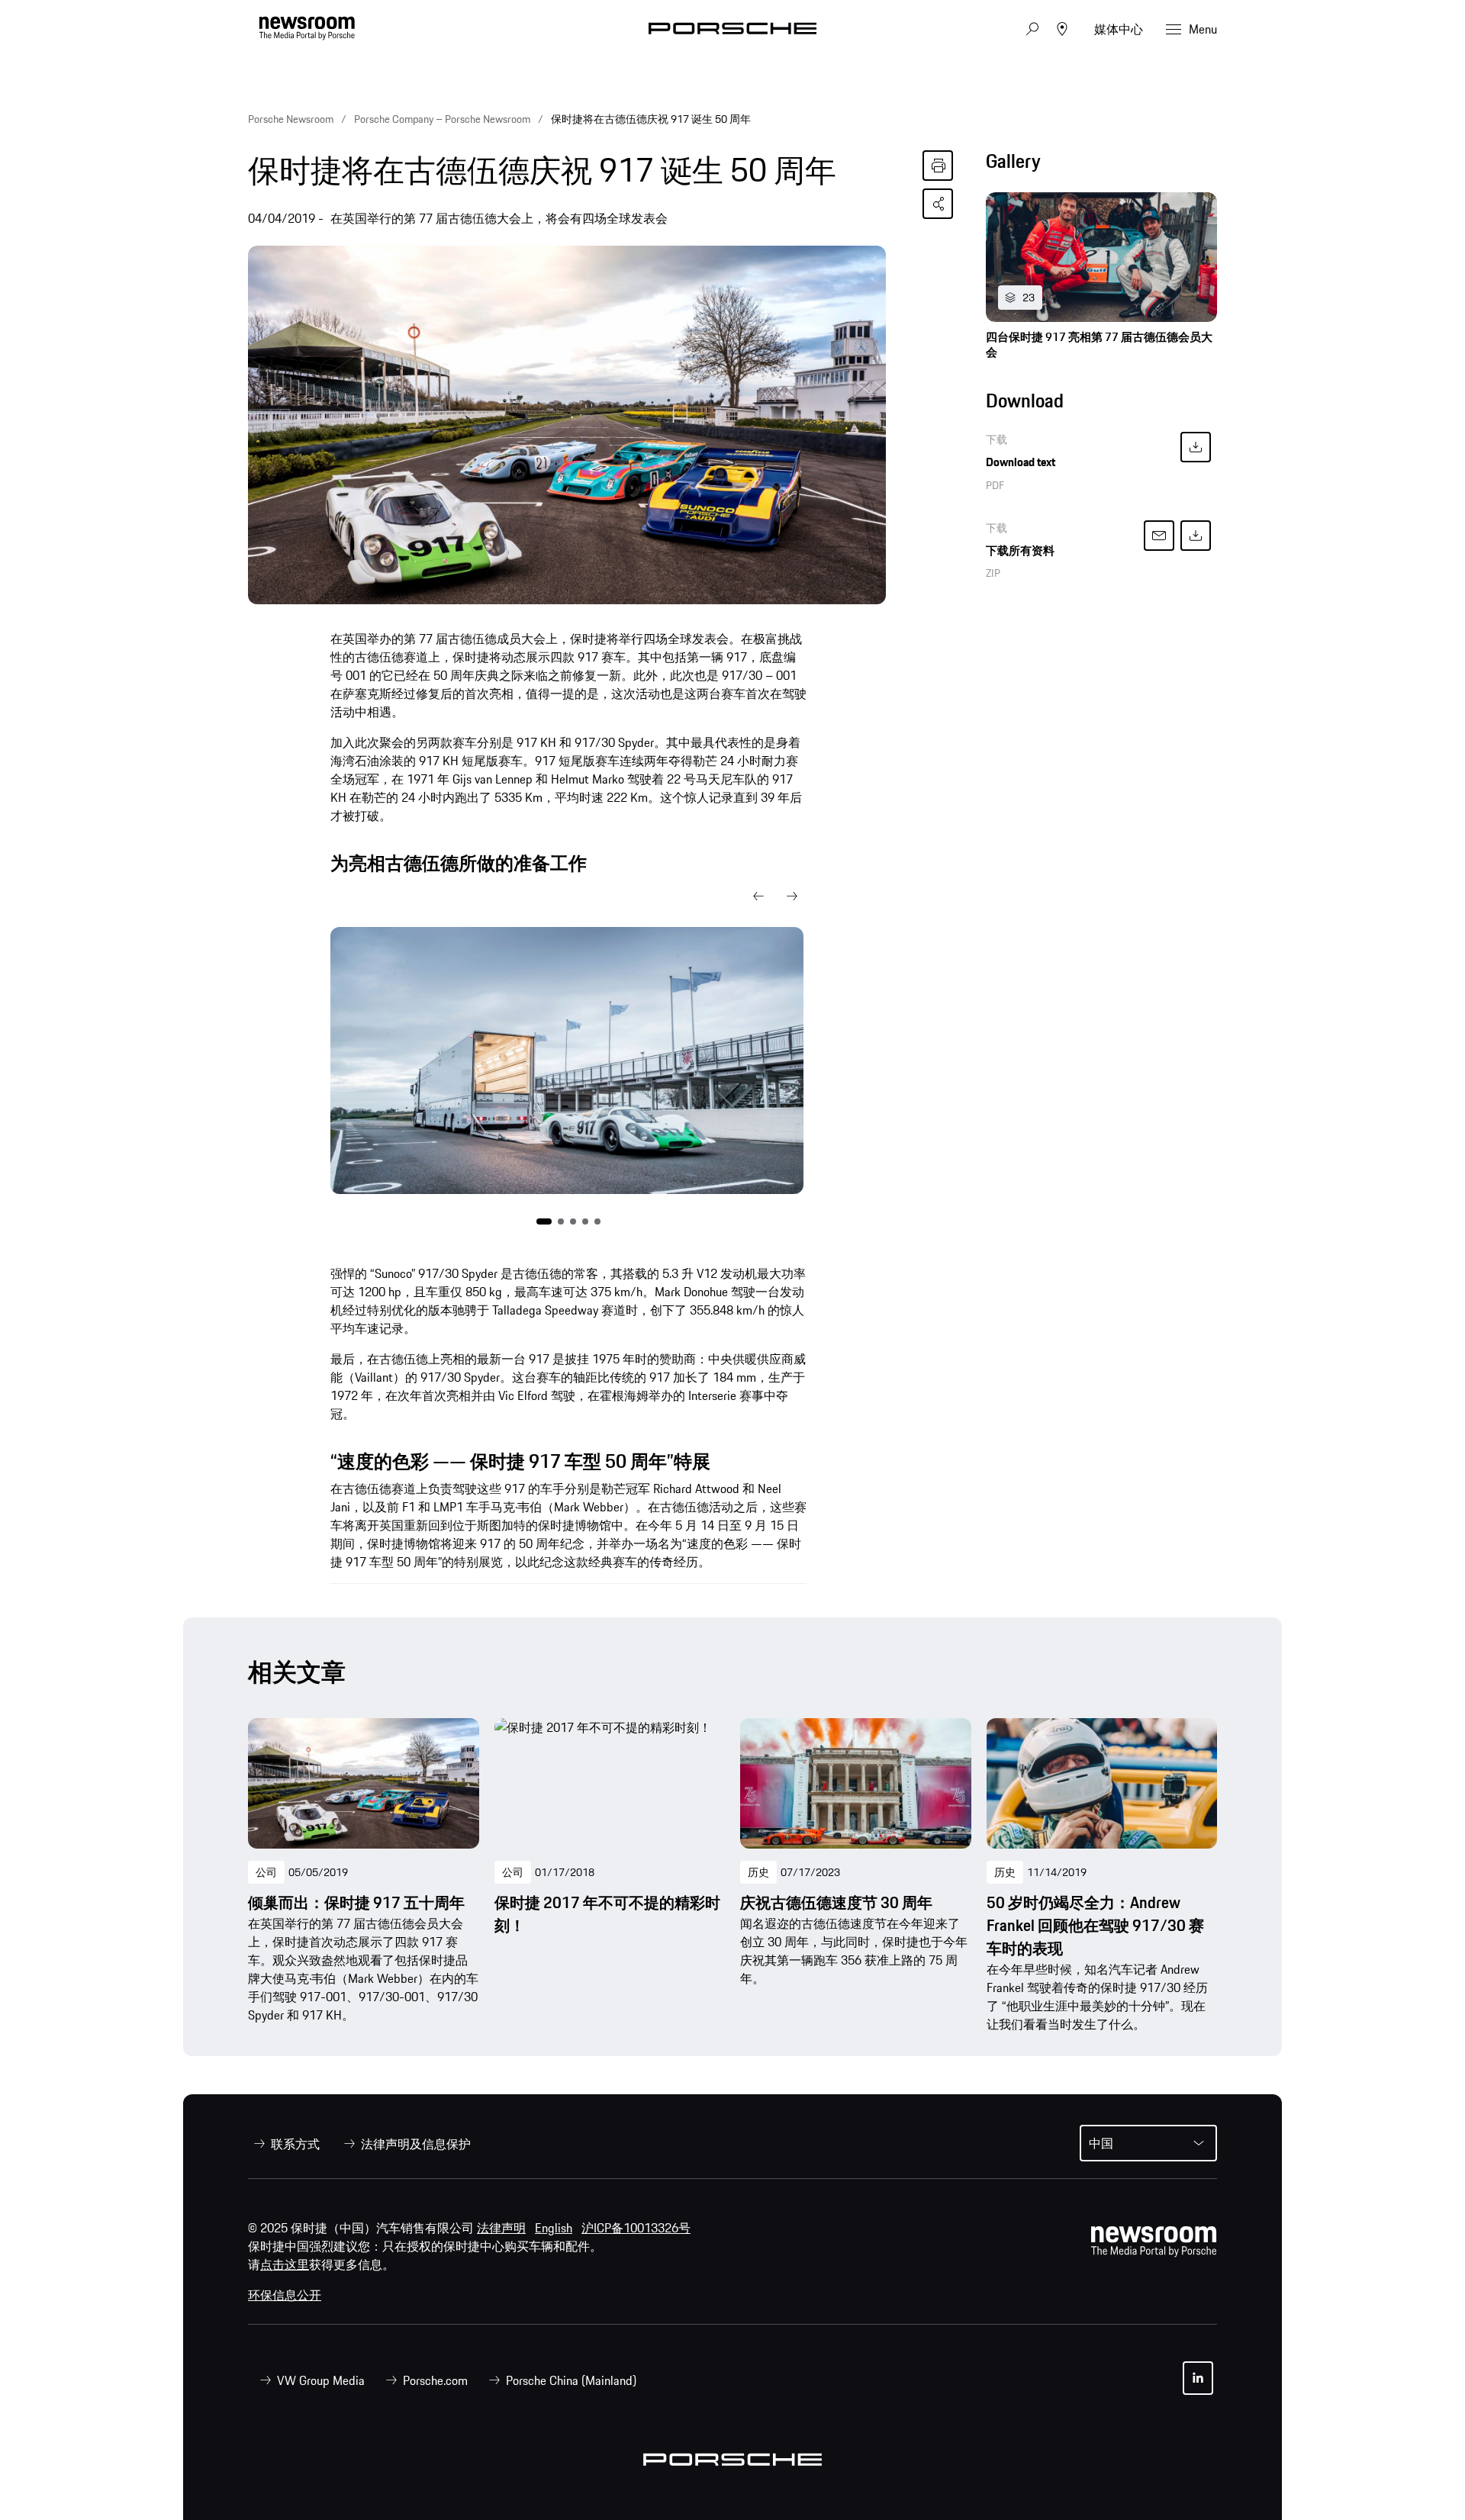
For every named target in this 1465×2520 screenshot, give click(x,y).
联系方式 (295, 2144)
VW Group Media (321, 2380)
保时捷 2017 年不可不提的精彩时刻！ (607, 1914)
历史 (758, 1872)
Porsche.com (435, 2380)
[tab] (1101, 165)
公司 (266, 1872)
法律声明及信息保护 (416, 2144)
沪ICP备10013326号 (636, 2228)
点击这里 (285, 2264)
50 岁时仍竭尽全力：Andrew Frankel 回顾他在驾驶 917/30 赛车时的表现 (1095, 1926)
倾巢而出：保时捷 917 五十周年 (356, 1903)
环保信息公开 (285, 2295)
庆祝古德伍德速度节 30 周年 (836, 1903)
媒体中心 (1119, 29)
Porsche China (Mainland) (571, 2380)
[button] (758, 896)
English (554, 2228)
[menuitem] (284, 2144)
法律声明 (501, 2228)
